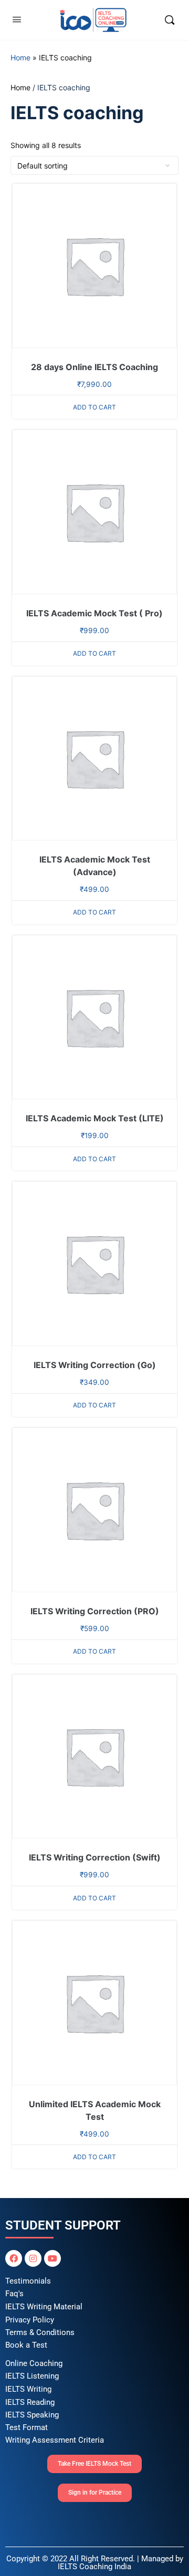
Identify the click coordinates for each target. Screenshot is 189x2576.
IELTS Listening (32, 2376)
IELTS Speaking (32, 2415)
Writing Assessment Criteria (55, 2440)
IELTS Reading (30, 2402)
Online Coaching (34, 2363)
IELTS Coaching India (94, 2567)
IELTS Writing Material (44, 2307)
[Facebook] (14, 2258)
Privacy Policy (30, 2320)
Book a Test (26, 2345)
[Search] (170, 20)
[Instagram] (33, 2258)
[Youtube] (52, 2258)
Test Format (27, 2427)
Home (20, 57)
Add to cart (94, 407)
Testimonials (28, 2281)
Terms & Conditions (40, 2332)
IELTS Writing (28, 2389)
